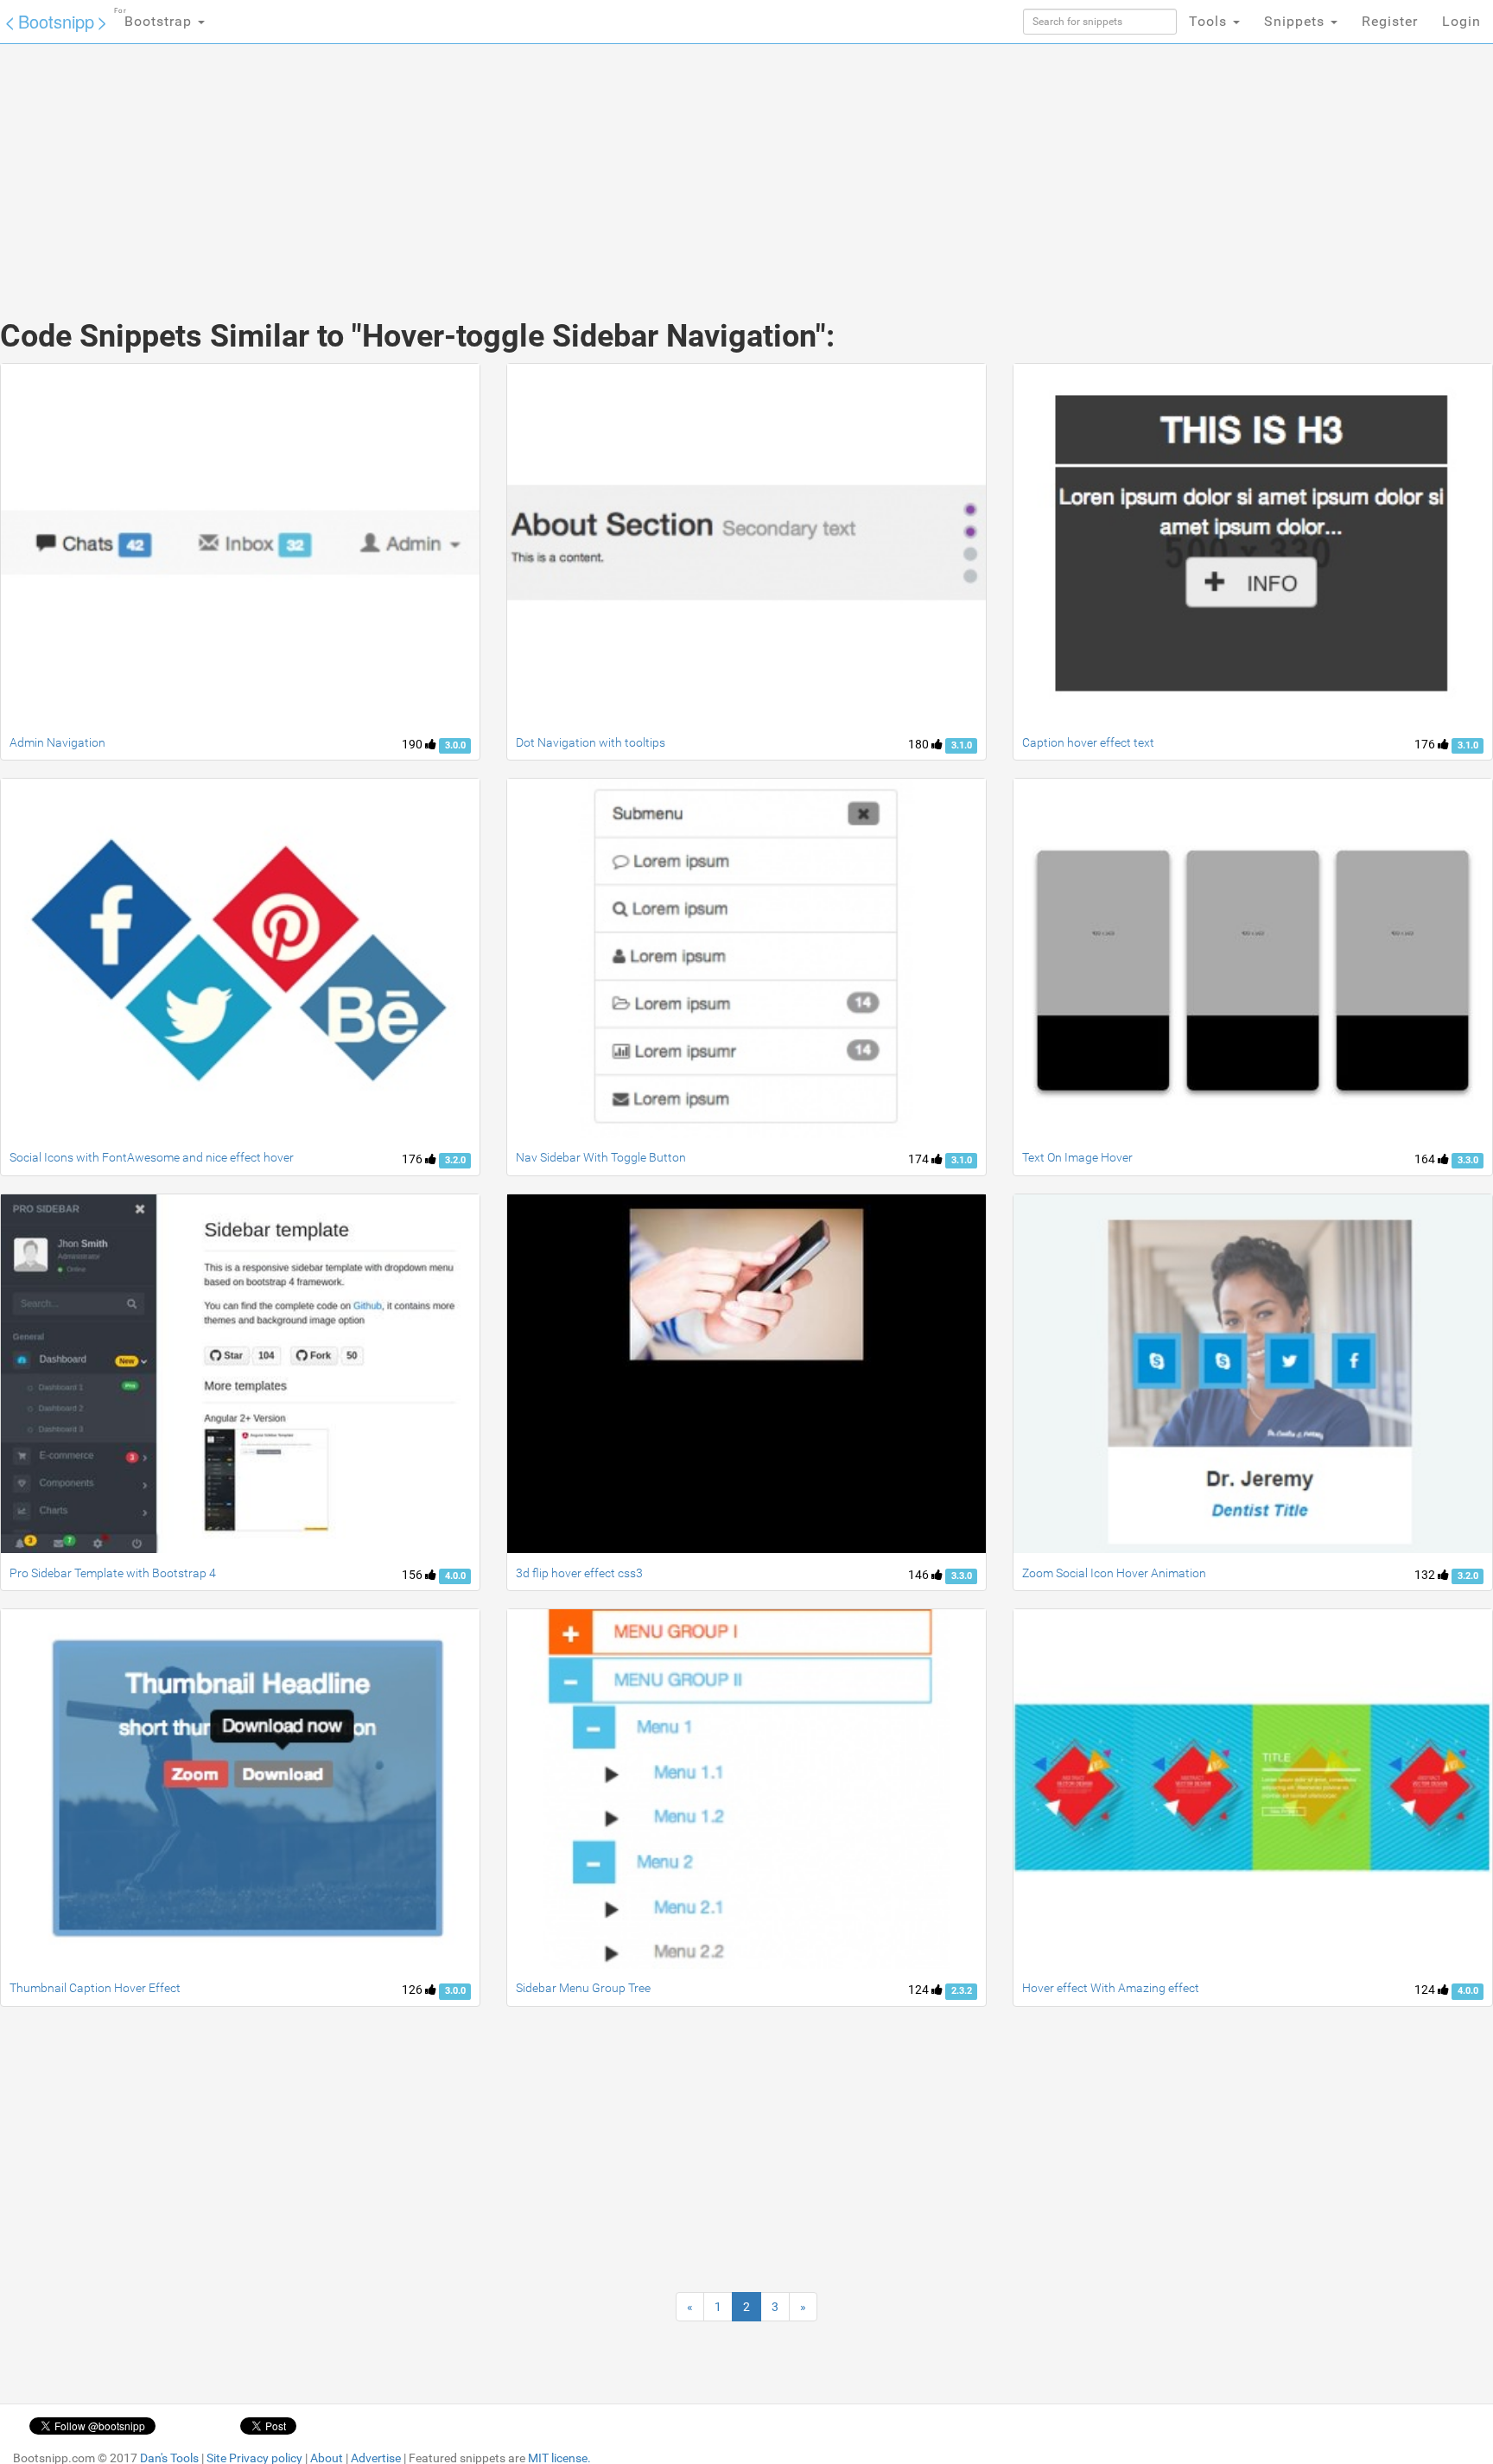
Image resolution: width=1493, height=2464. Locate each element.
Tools (1210, 21)
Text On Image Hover (1077, 1157)
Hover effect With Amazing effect (1111, 1988)
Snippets (1296, 21)
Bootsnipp (56, 21)
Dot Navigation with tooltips (591, 742)
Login (1461, 21)
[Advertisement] (617, 164)
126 (413, 1990)
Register (1390, 21)
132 (1426, 1575)
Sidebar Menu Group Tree (583, 1988)
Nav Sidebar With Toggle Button (601, 1157)
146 (920, 1575)
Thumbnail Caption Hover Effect (95, 1988)
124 (920, 1990)
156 (413, 1575)
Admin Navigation (57, 742)
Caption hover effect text (1088, 742)
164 (1426, 1159)
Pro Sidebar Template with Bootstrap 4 (113, 1573)
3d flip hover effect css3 (579, 1573)
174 (920, 1159)
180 (920, 744)
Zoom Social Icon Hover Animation (1114, 1573)
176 (1426, 744)
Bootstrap (155, 18)
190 (413, 744)
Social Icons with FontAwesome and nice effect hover (152, 1157)
